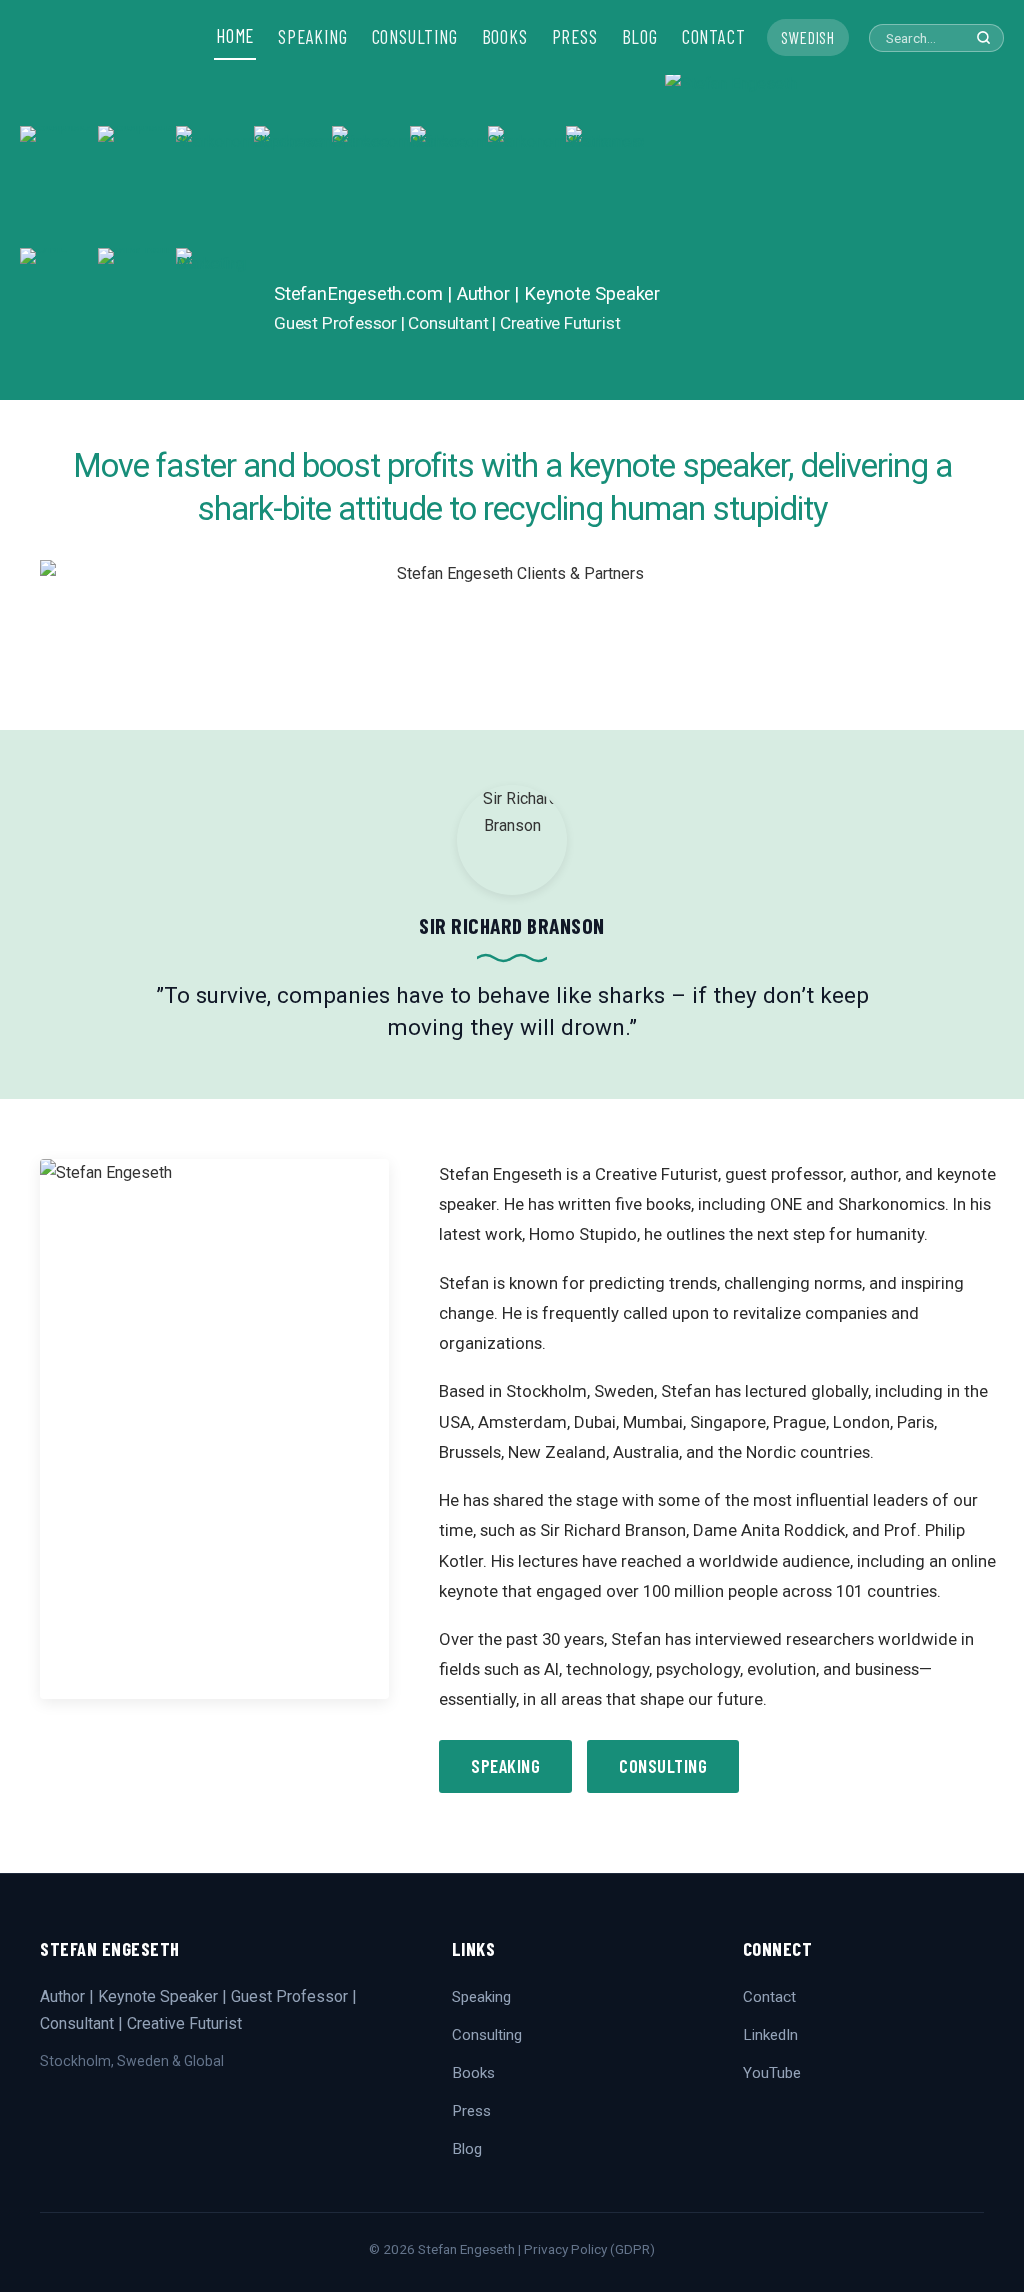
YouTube (772, 2073)
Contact (769, 1997)
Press (471, 2111)
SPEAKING (312, 37)
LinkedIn (770, 2035)
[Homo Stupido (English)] (59, 187)
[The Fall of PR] (137, 309)
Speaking (505, 1766)
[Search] (983, 37)
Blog (467, 2149)
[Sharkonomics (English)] (527, 187)
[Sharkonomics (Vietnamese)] (605, 187)
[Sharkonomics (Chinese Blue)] (371, 187)
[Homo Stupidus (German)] (137, 187)
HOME (235, 36)
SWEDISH (808, 37)
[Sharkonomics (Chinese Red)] (449, 187)
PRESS (575, 37)
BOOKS (505, 37)
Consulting (663, 1766)
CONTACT (714, 37)
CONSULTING (415, 37)
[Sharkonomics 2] (215, 187)
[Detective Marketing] (215, 309)
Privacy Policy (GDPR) (589, 2249)
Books (473, 2073)
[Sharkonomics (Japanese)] (293, 187)
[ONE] (59, 309)
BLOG (640, 37)
